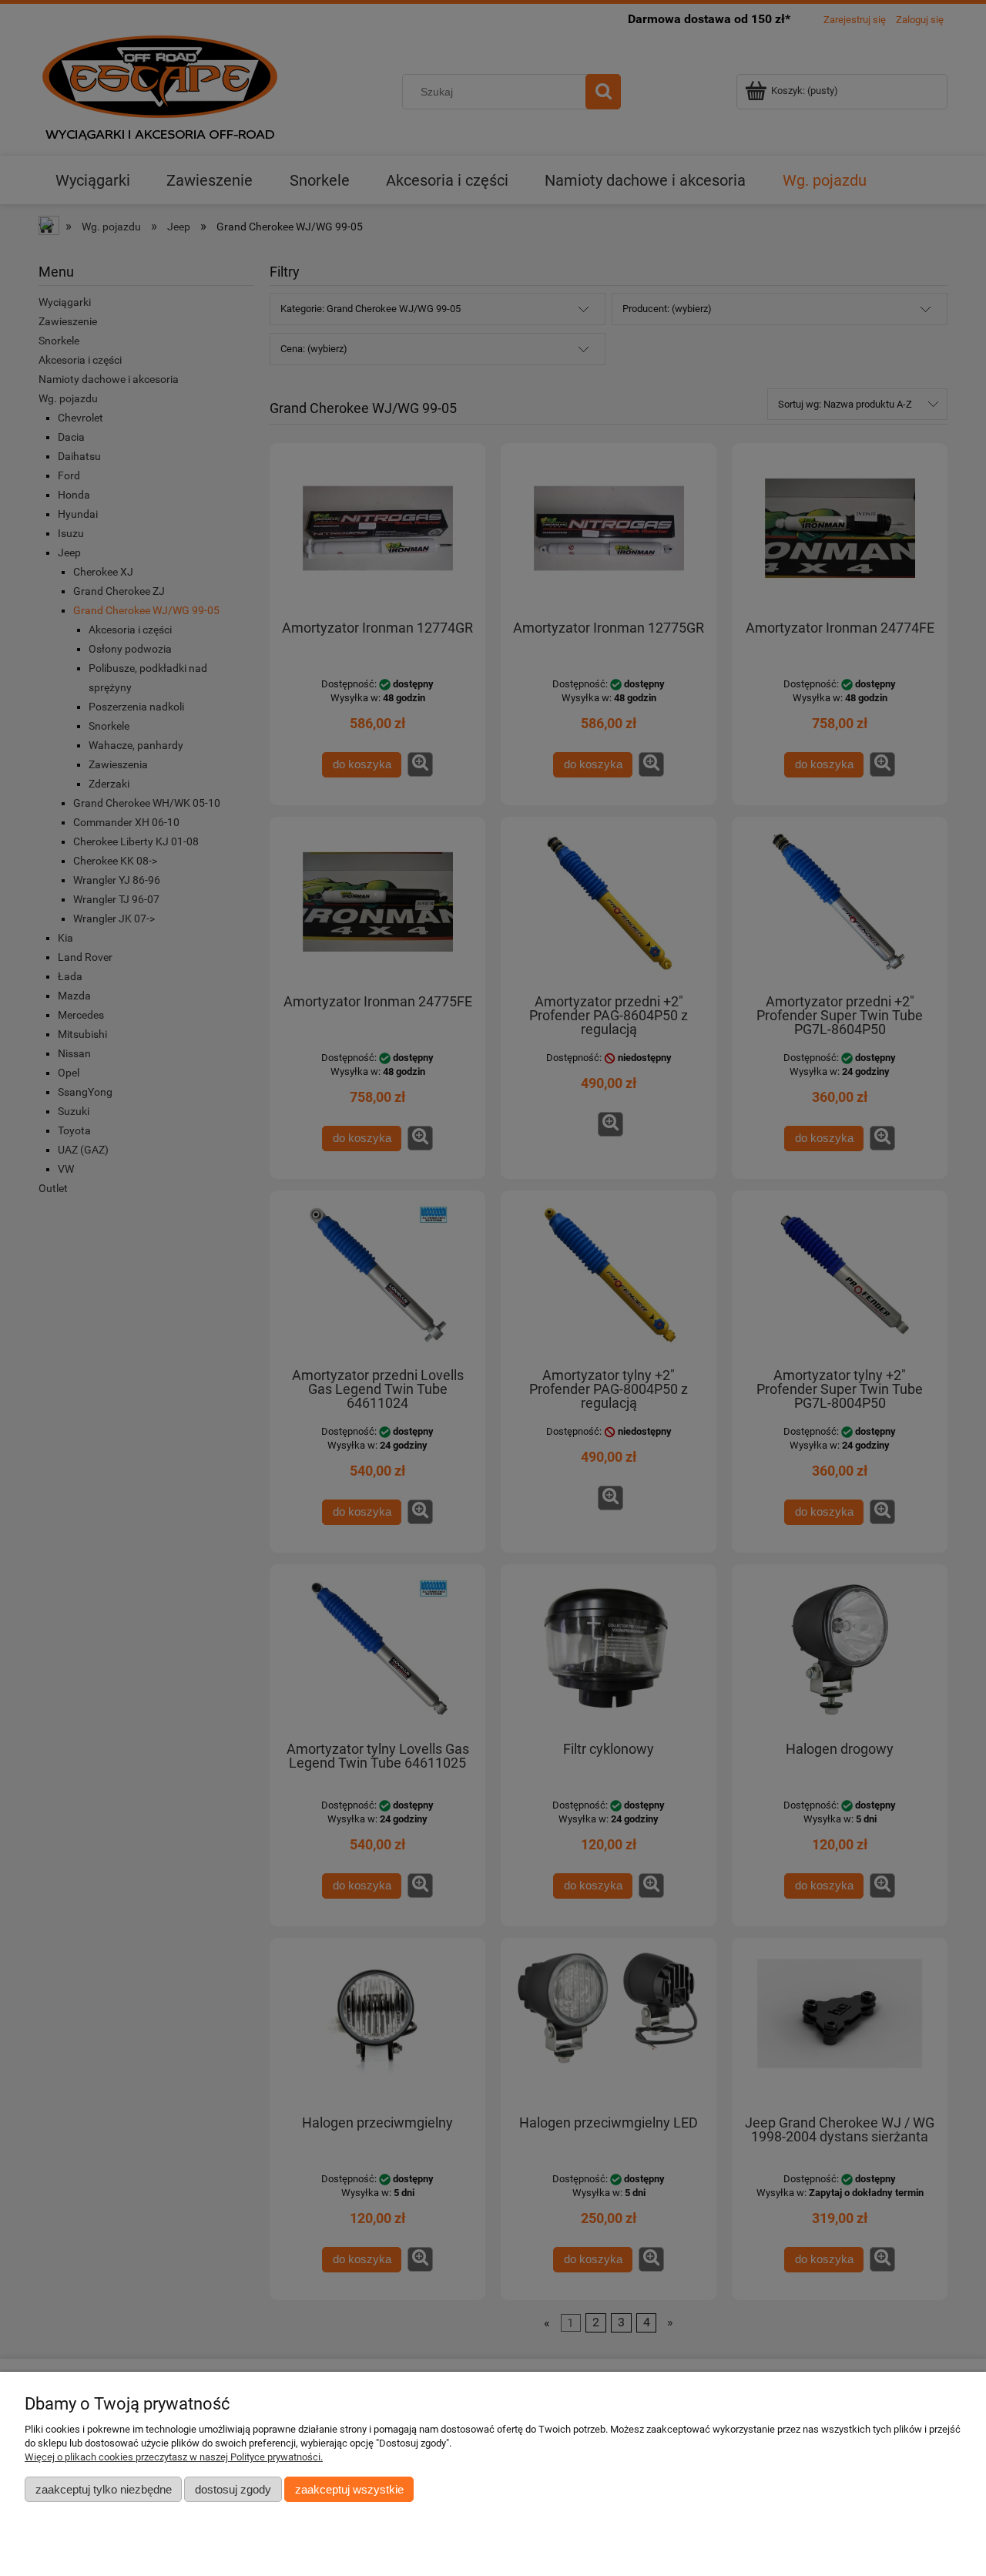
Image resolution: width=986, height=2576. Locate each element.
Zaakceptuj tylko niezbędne (104, 2489)
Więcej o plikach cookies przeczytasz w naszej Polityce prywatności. (174, 2457)
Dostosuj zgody (233, 2489)
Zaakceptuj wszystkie (349, 2489)
